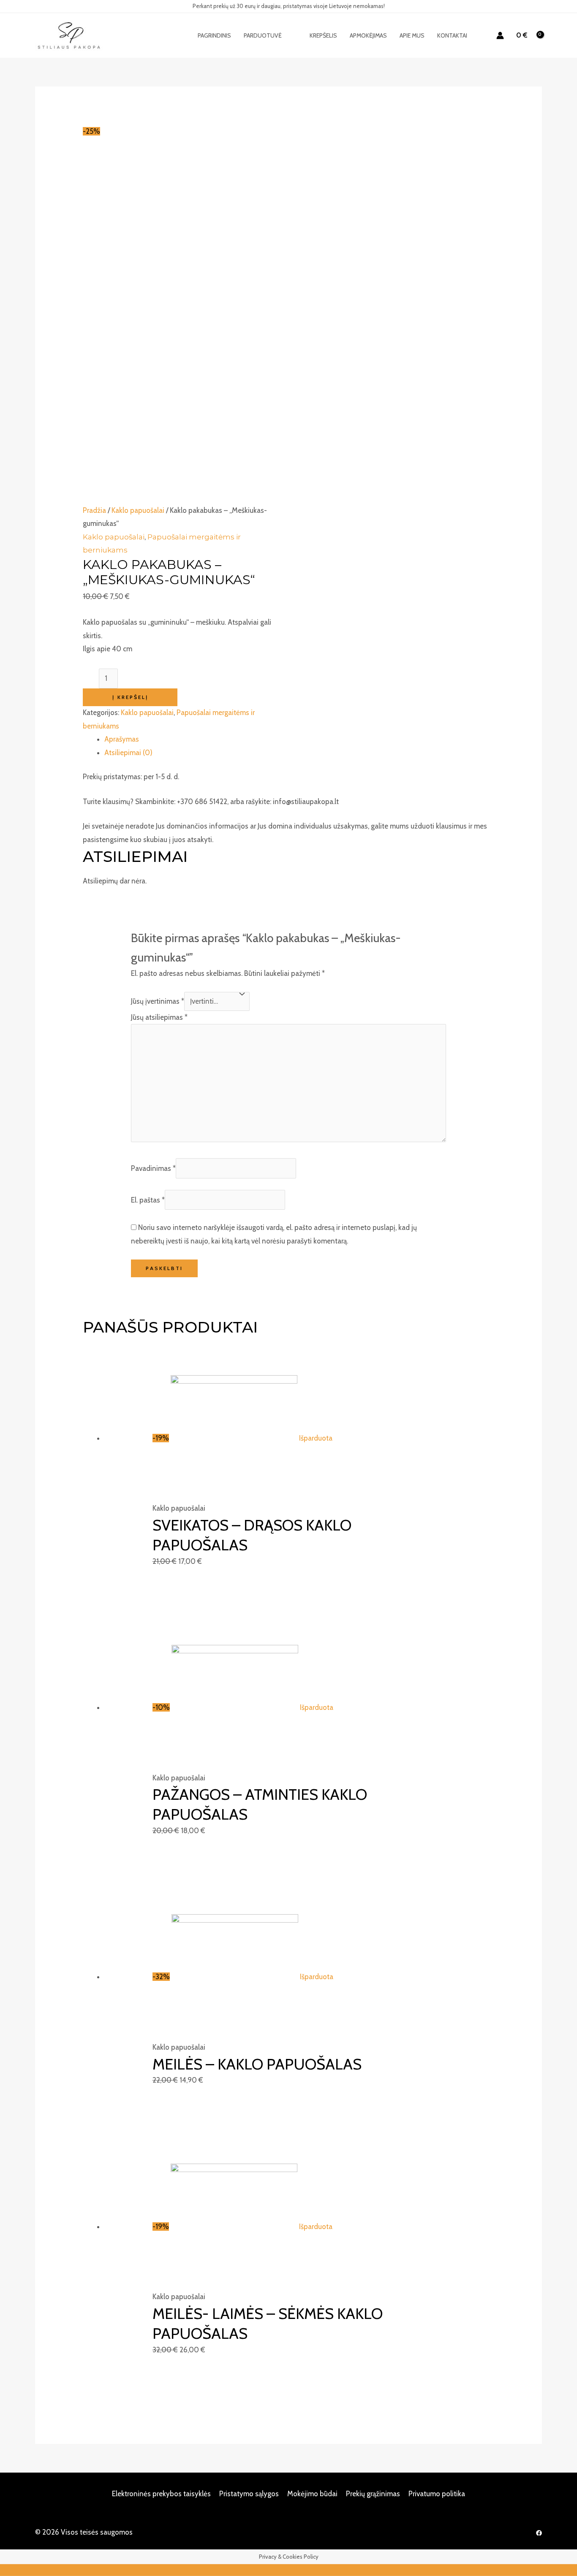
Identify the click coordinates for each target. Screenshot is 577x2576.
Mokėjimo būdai (312, 2494)
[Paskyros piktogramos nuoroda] (500, 35)
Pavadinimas (153, 1168)
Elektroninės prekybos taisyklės (161, 2494)
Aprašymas (122, 739)
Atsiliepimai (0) (128, 753)
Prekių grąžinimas (373, 2494)
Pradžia (94, 510)
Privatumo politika (437, 2494)
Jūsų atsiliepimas (159, 1017)
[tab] (299, 739)
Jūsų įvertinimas (158, 1001)
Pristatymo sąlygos (249, 2494)
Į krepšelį (130, 697)
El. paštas (148, 1200)
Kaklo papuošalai (138, 510)
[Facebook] (539, 2533)
